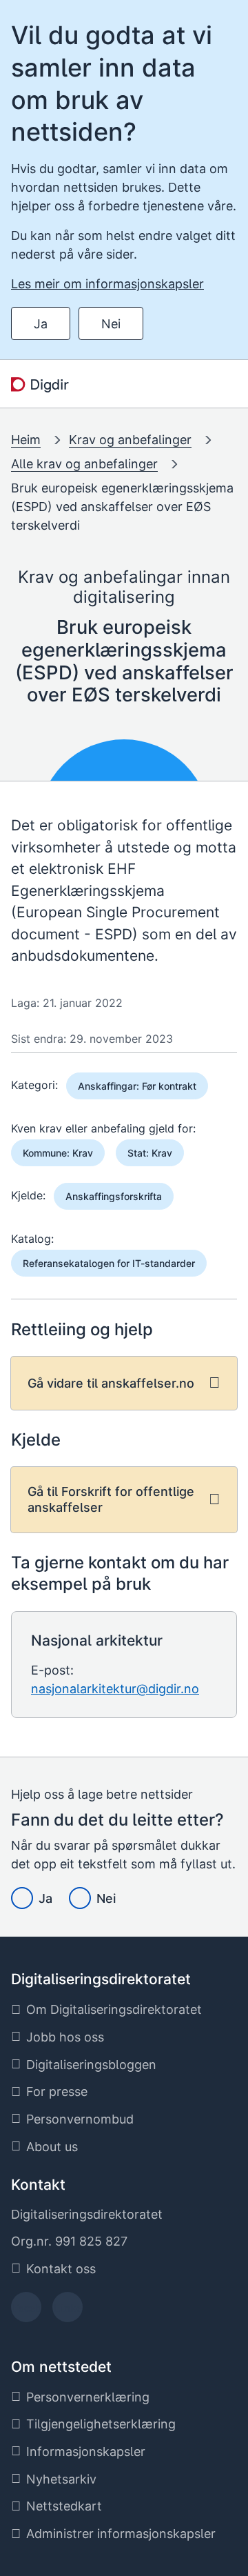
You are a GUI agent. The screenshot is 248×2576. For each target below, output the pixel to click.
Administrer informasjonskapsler (121, 2534)
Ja (41, 324)
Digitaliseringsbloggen (91, 2065)
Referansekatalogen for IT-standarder (109, 1263)
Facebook (27, 2312)
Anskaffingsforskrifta (114, 1196)
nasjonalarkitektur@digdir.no (115, 1689)
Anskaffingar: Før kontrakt (137, 1086)
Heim (26, 440)
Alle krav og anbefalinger (84, 464)
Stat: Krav (150, 1153)
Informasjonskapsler (86, 2452)
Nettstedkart (64, 2506)
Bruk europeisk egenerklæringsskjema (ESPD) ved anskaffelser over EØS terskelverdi (122, 507)
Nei (111, 324)
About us (52, 2147)
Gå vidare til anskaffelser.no (111, 1383)
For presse (57, 2091)
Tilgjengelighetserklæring (101, 2424)
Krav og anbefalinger (130, 440)
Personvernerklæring (88, 2397)
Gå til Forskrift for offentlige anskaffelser (111, 1499)
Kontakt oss (61, 2269)
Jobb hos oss (65, 2037)
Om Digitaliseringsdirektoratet (114, 2009)
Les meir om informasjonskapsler (107, 284)
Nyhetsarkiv (61, 2479)
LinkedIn (68, 2312)
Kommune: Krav (58, 1153)
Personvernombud (80, 2119)
